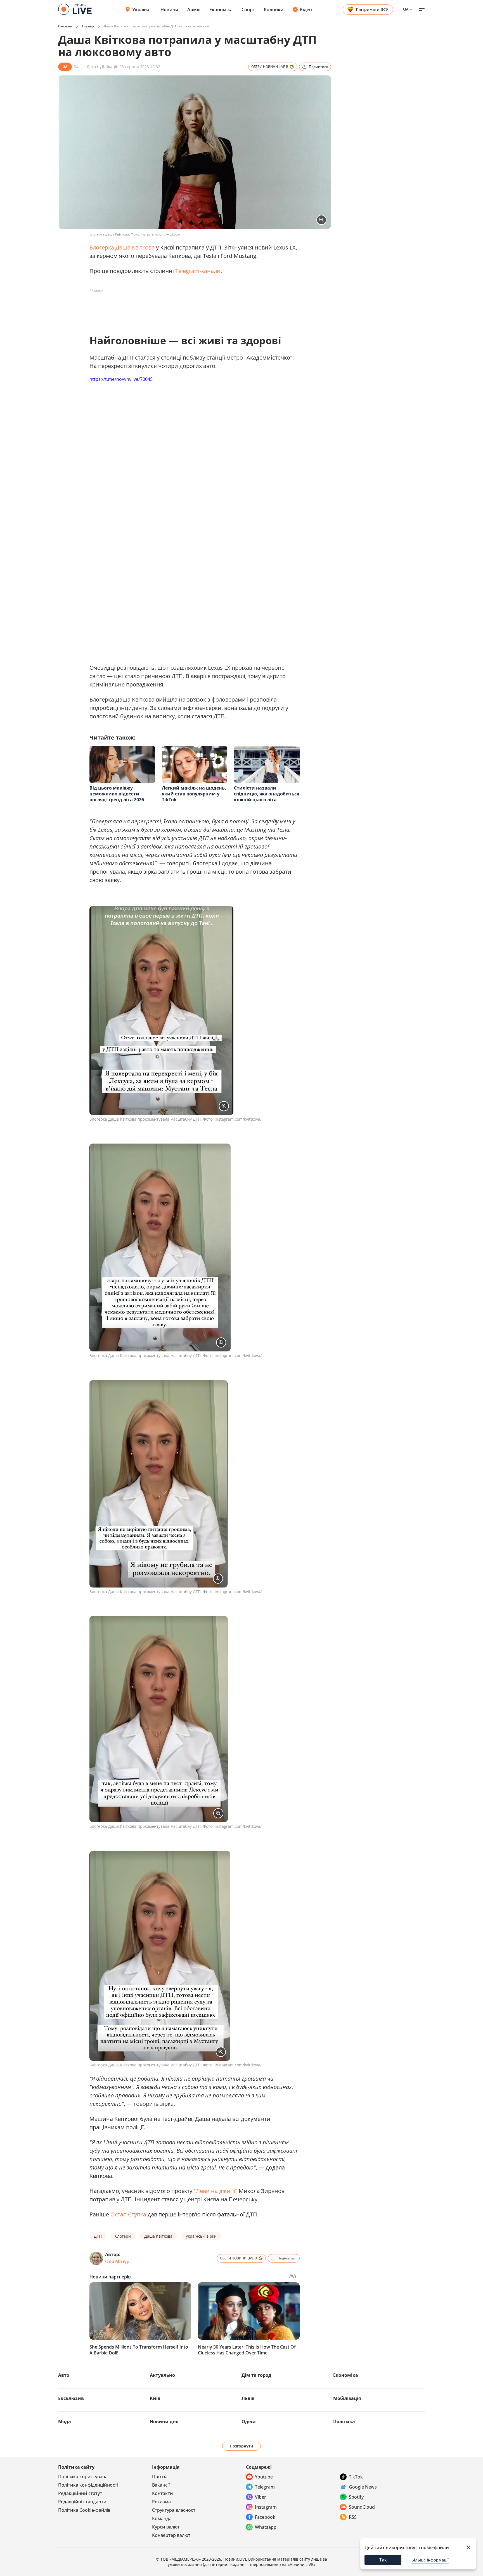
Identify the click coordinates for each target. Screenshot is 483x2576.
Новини (169, 9)
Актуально (162, 2375)
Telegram (265, 2487)
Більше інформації (430, 2560)
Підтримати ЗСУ (372, 9)
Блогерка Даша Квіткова (122, 247)
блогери (123, 2236)
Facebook (265, 2517)
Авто (64, 2375)
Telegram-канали (198, 271)
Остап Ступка (128, 2214)
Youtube (264, 2477)
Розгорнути (242, 2446)
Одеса (249, 2421)
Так (383, 2560)
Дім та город (256, 2375)
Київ (155, 2398)
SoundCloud (362, 2507)
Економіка (221, 9)
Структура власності (174, 2510)
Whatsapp (266, 2527)
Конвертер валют (171, 2535)
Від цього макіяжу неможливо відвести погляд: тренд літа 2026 (117, 794)
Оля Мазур (117, 2261)
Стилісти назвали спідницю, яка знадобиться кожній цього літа (267, 794)
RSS (353, 2517)
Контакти (163, 2493)
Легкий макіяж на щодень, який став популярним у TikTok (194, 794)
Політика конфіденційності (88, 2485)
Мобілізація (347, 2398)
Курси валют (166, 2527)
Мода (65, 2421)
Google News (363, 2487)
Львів (248, 2398)
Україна (141, 9)
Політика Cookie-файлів (84, 2510)
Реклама (161, 2502)
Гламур (88, 26)
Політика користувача (83, 2477)
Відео (306, 9)
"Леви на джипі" (216, 2191)
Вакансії (161, 2485)
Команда (162, 2518)
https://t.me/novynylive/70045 (121, 379)
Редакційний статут (80, 2493)
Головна (65, 26)
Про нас (161, 2477)
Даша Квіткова (158, 2236)
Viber (261, 2497)
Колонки (274, 9)
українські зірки (201, 2236)
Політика (344, 2421)
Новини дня (164, 2421)
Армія (194, 9)
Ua (406, 9)
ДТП (98, 2236)
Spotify (356, 2497)
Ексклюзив (71, 2398)
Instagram (266, 2507)
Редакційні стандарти (82, 2502)
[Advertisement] (191, 308)
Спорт (248, 9)
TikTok (356, 2477)
